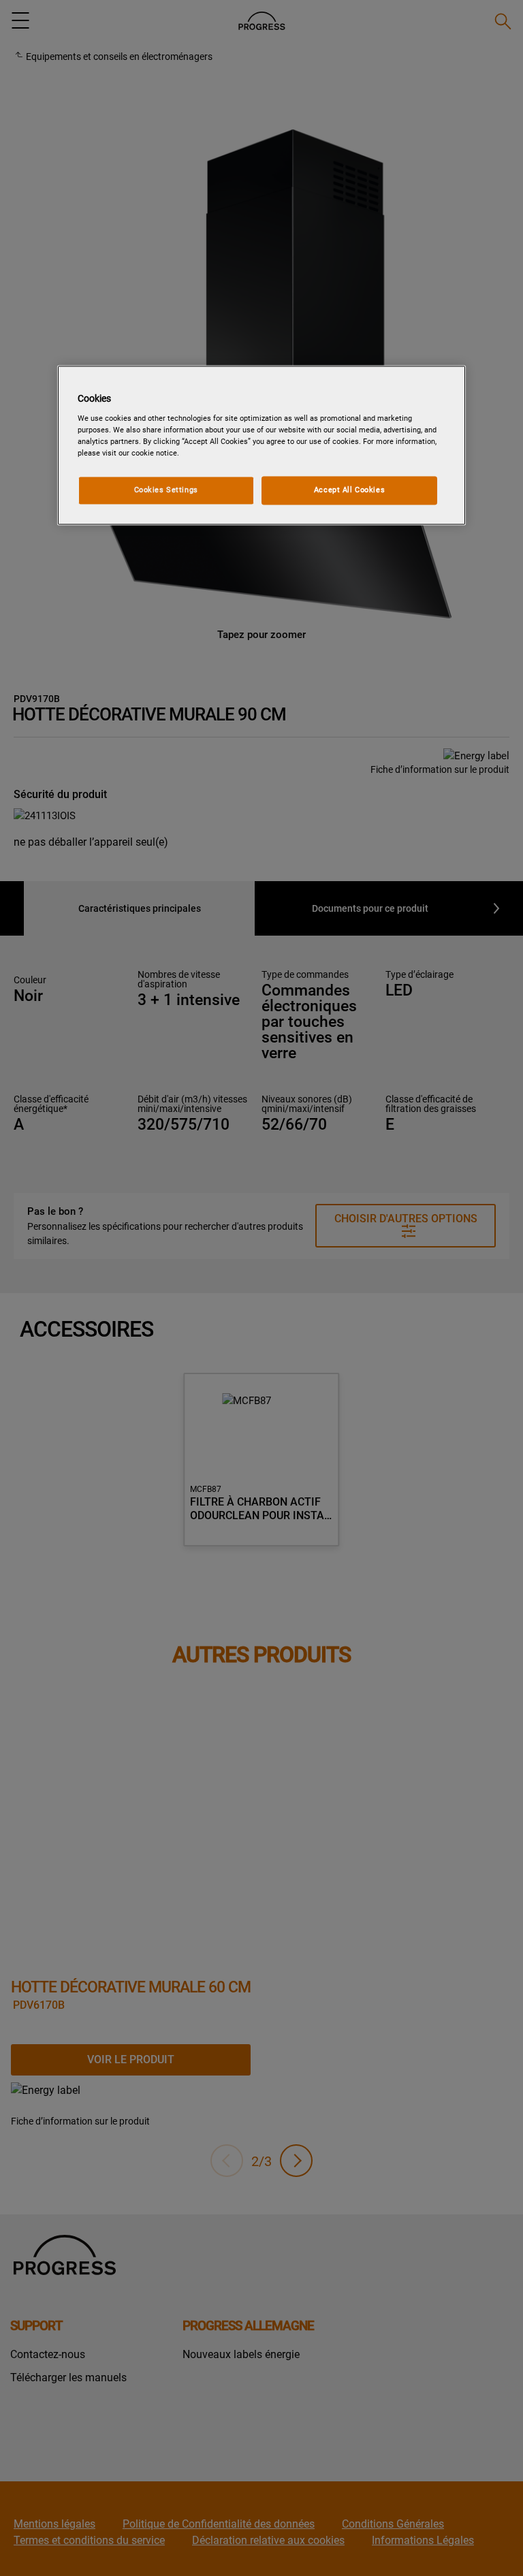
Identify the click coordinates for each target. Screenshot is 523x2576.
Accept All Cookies (349, 490)
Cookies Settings (166, 490)
